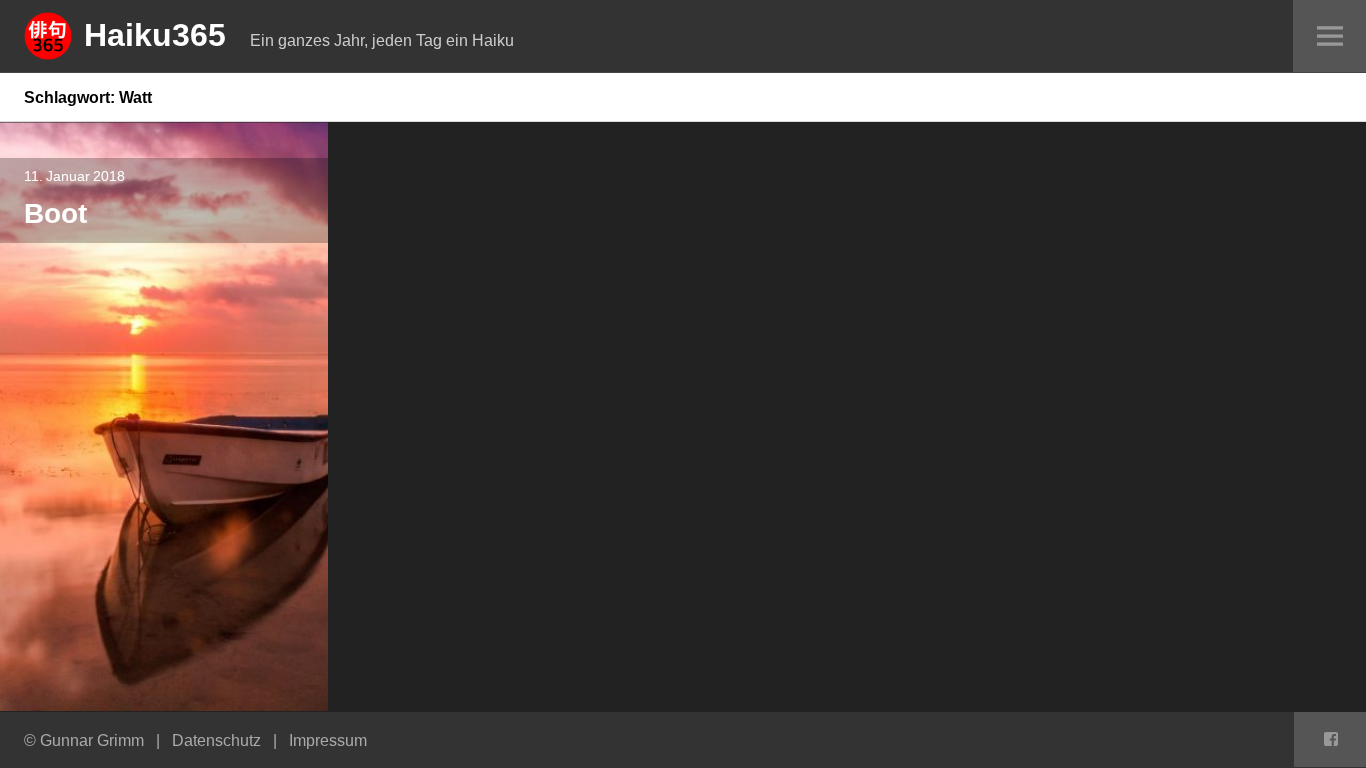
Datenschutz (216, 740)
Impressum (328, 740)
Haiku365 (155, 34)
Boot (55, 212)
